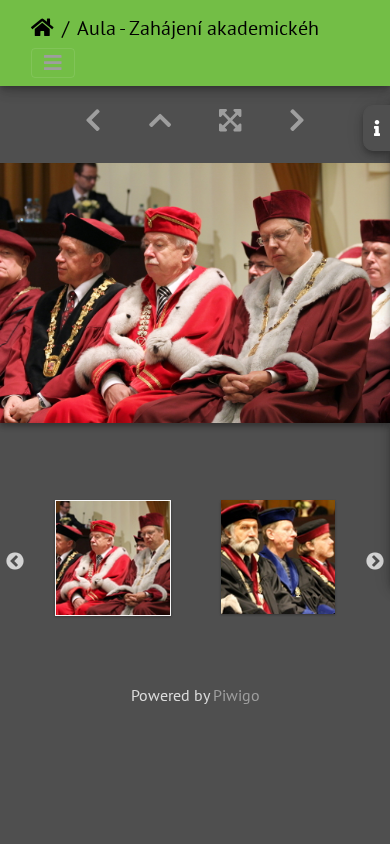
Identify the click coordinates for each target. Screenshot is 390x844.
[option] (112, 558)
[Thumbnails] (160, 120)
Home (42, 28)
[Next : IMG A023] (297, 120)
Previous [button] (15, 562)
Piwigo (236, 695)
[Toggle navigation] (53, 63)
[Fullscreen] (230, 120)
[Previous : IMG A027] (93, 120)
